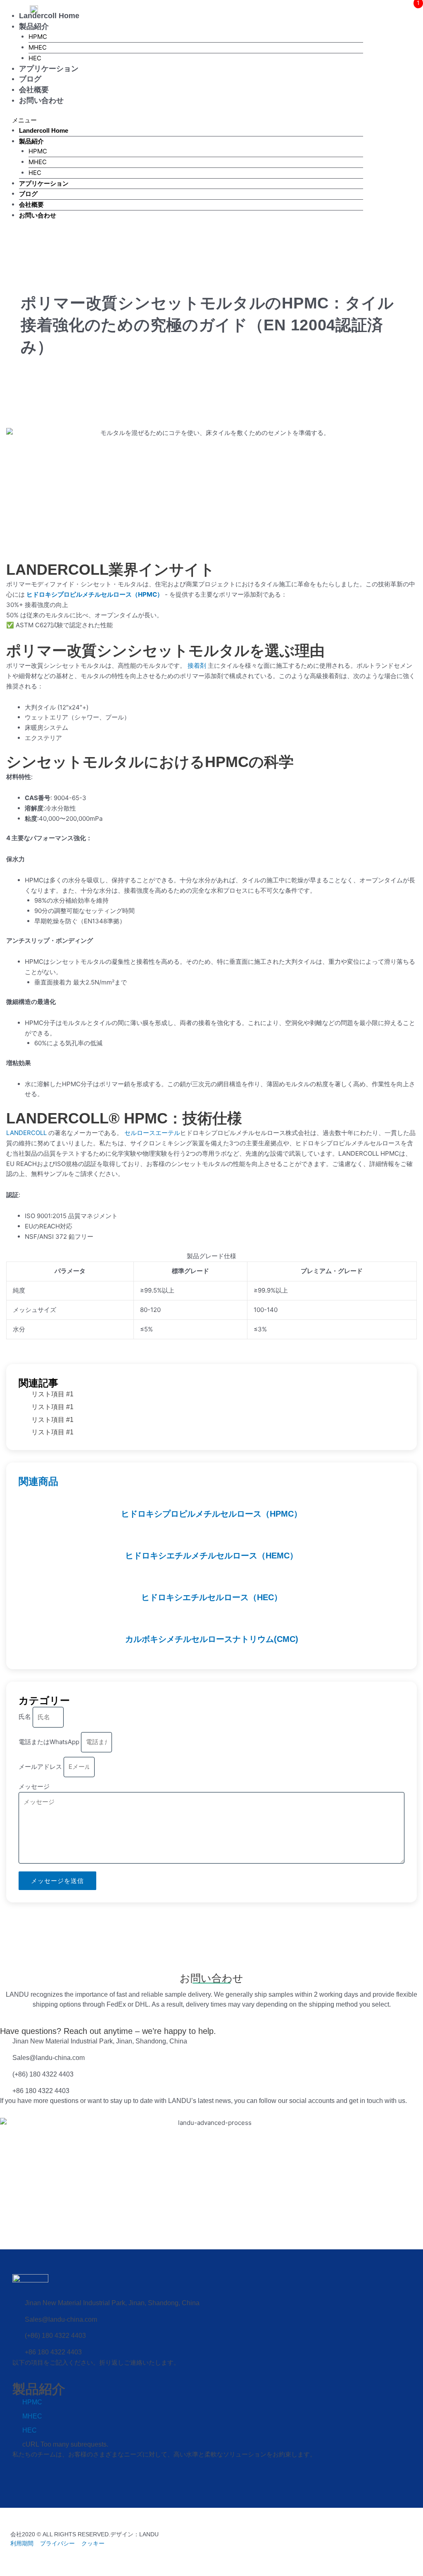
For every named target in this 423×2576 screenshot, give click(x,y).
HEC (35, 58)
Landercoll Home (49, 16)
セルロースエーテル (151, 1133)
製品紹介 (34, 26)
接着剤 (197, 666)
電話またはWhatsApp (50, 1742)
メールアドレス (41, 1767)
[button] (182, 121)
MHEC (38, 47)
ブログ (30, 79)
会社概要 (34, 90)
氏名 (26, 1717)
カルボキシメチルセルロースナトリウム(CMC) (212, 1639)
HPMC (38, 37)
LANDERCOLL (26, 1133)
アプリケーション (49, 69)
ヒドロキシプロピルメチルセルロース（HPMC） (211, 1514)
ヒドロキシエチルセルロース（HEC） (212, 1597)
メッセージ (34, 1786)
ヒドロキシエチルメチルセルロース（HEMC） (211, 1556)
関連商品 (38, 1481)
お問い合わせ (41, 100)
